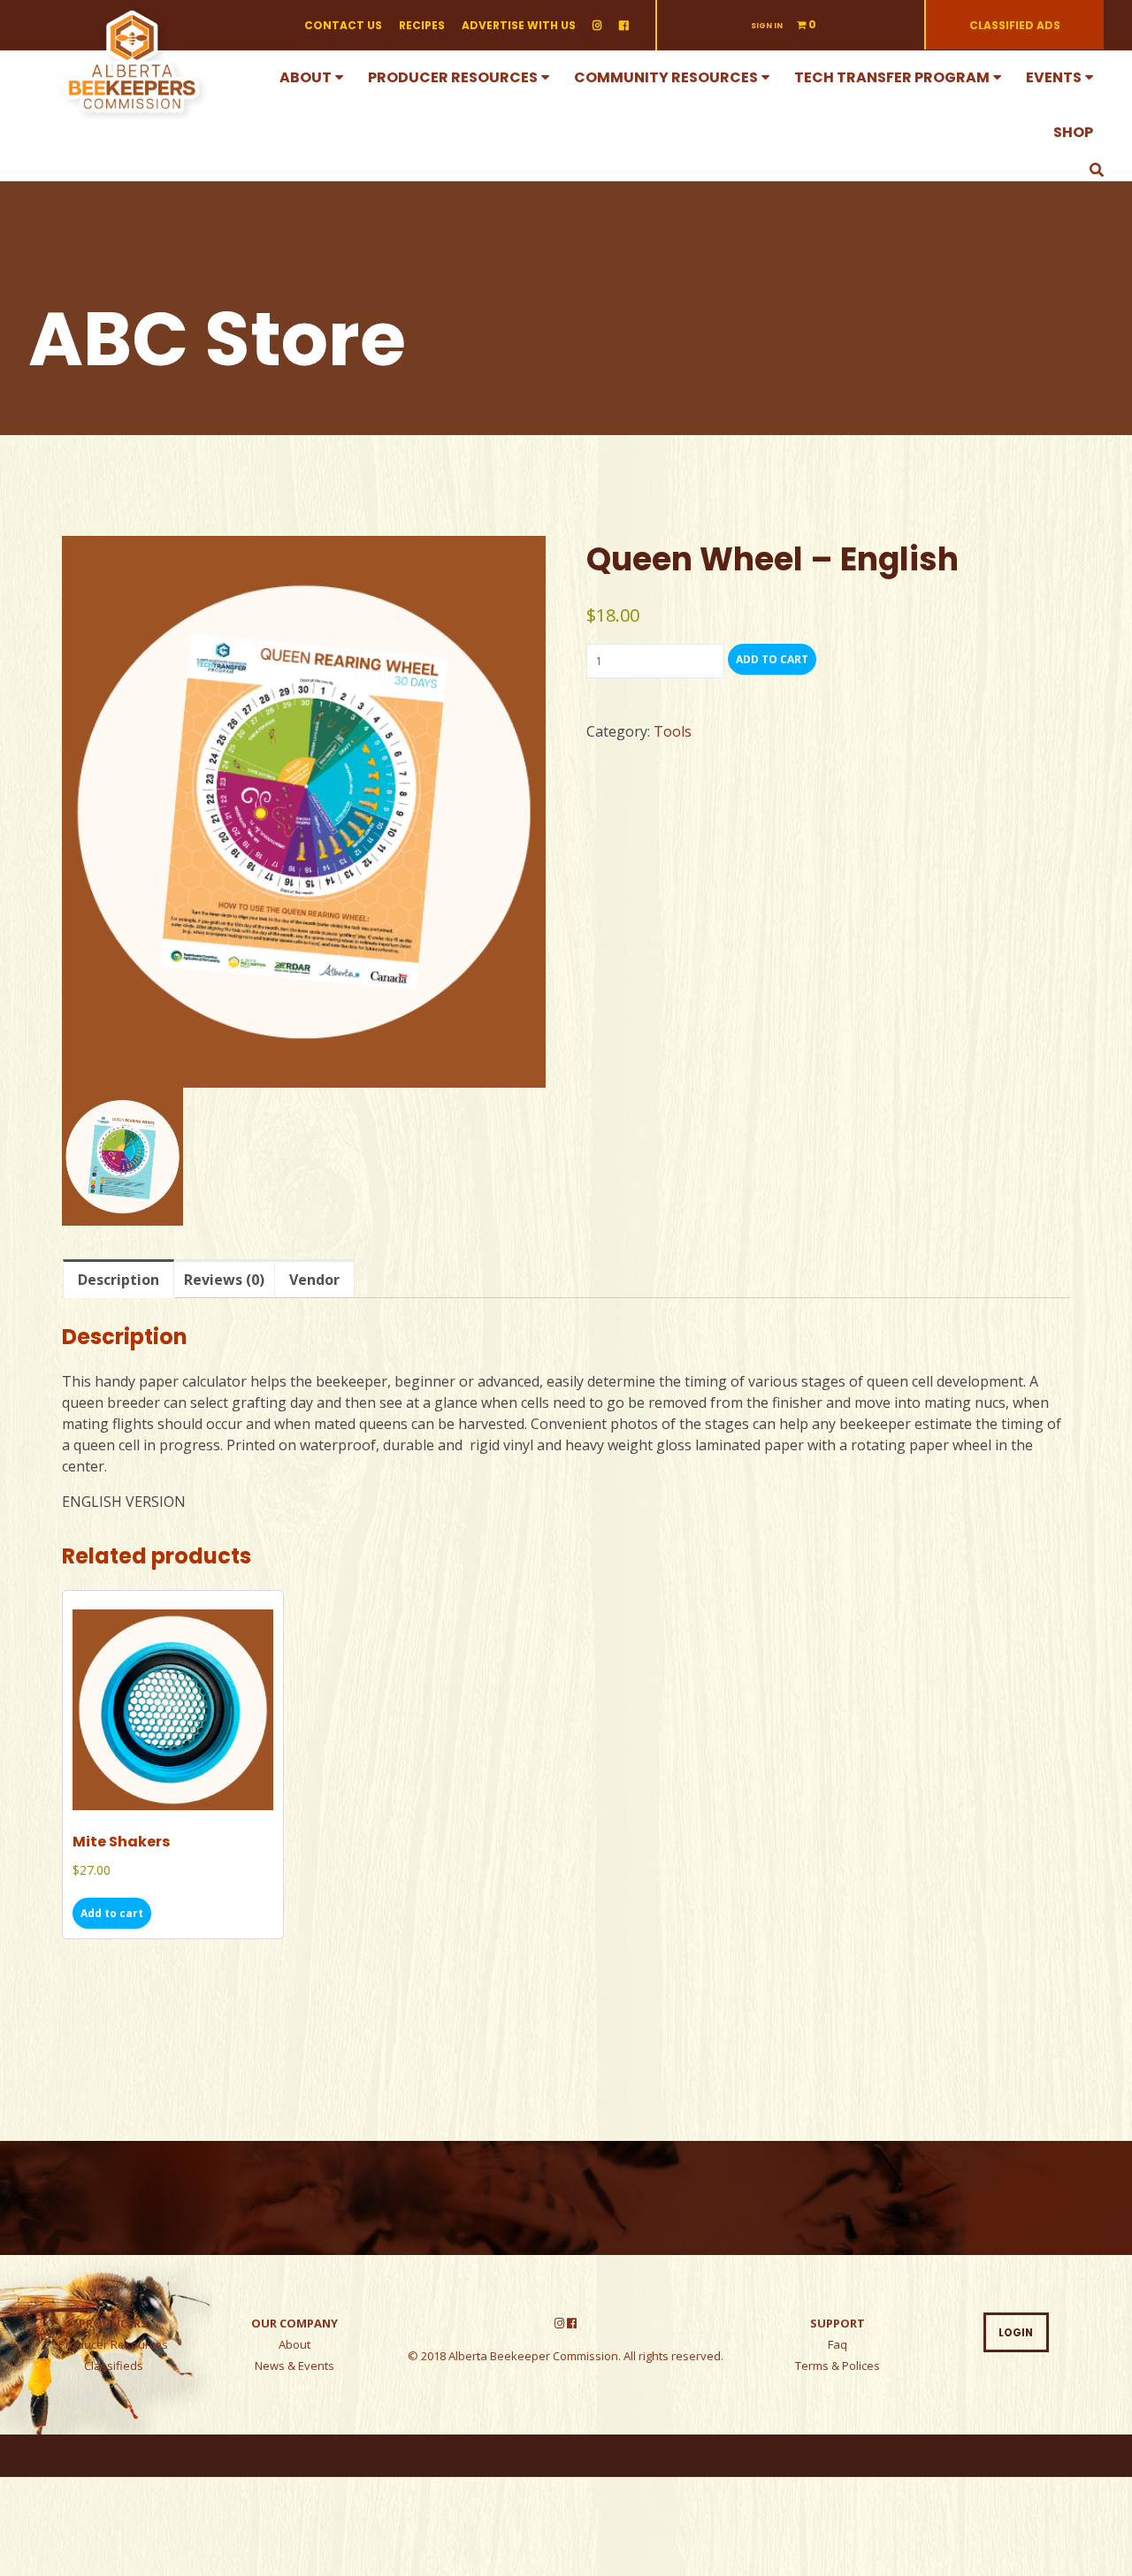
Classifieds (114, 2366)
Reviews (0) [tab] (224, 1280)
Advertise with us (519, 25)
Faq (838, 2344)
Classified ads (1015, 25)
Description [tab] (119, 1280)
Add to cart (772, 659)
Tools (673, 731)
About (306, 77)
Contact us (343, 25)
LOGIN (1016, 2333)
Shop (1073, 132)
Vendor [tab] (314, 1280)
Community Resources (666, 77)
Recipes (422, 25)
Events (1054, 77)
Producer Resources (453, 77)
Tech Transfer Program (892, 77)
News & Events (294, 2366)
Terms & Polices (838, 2366)
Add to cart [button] (112, 1913)
